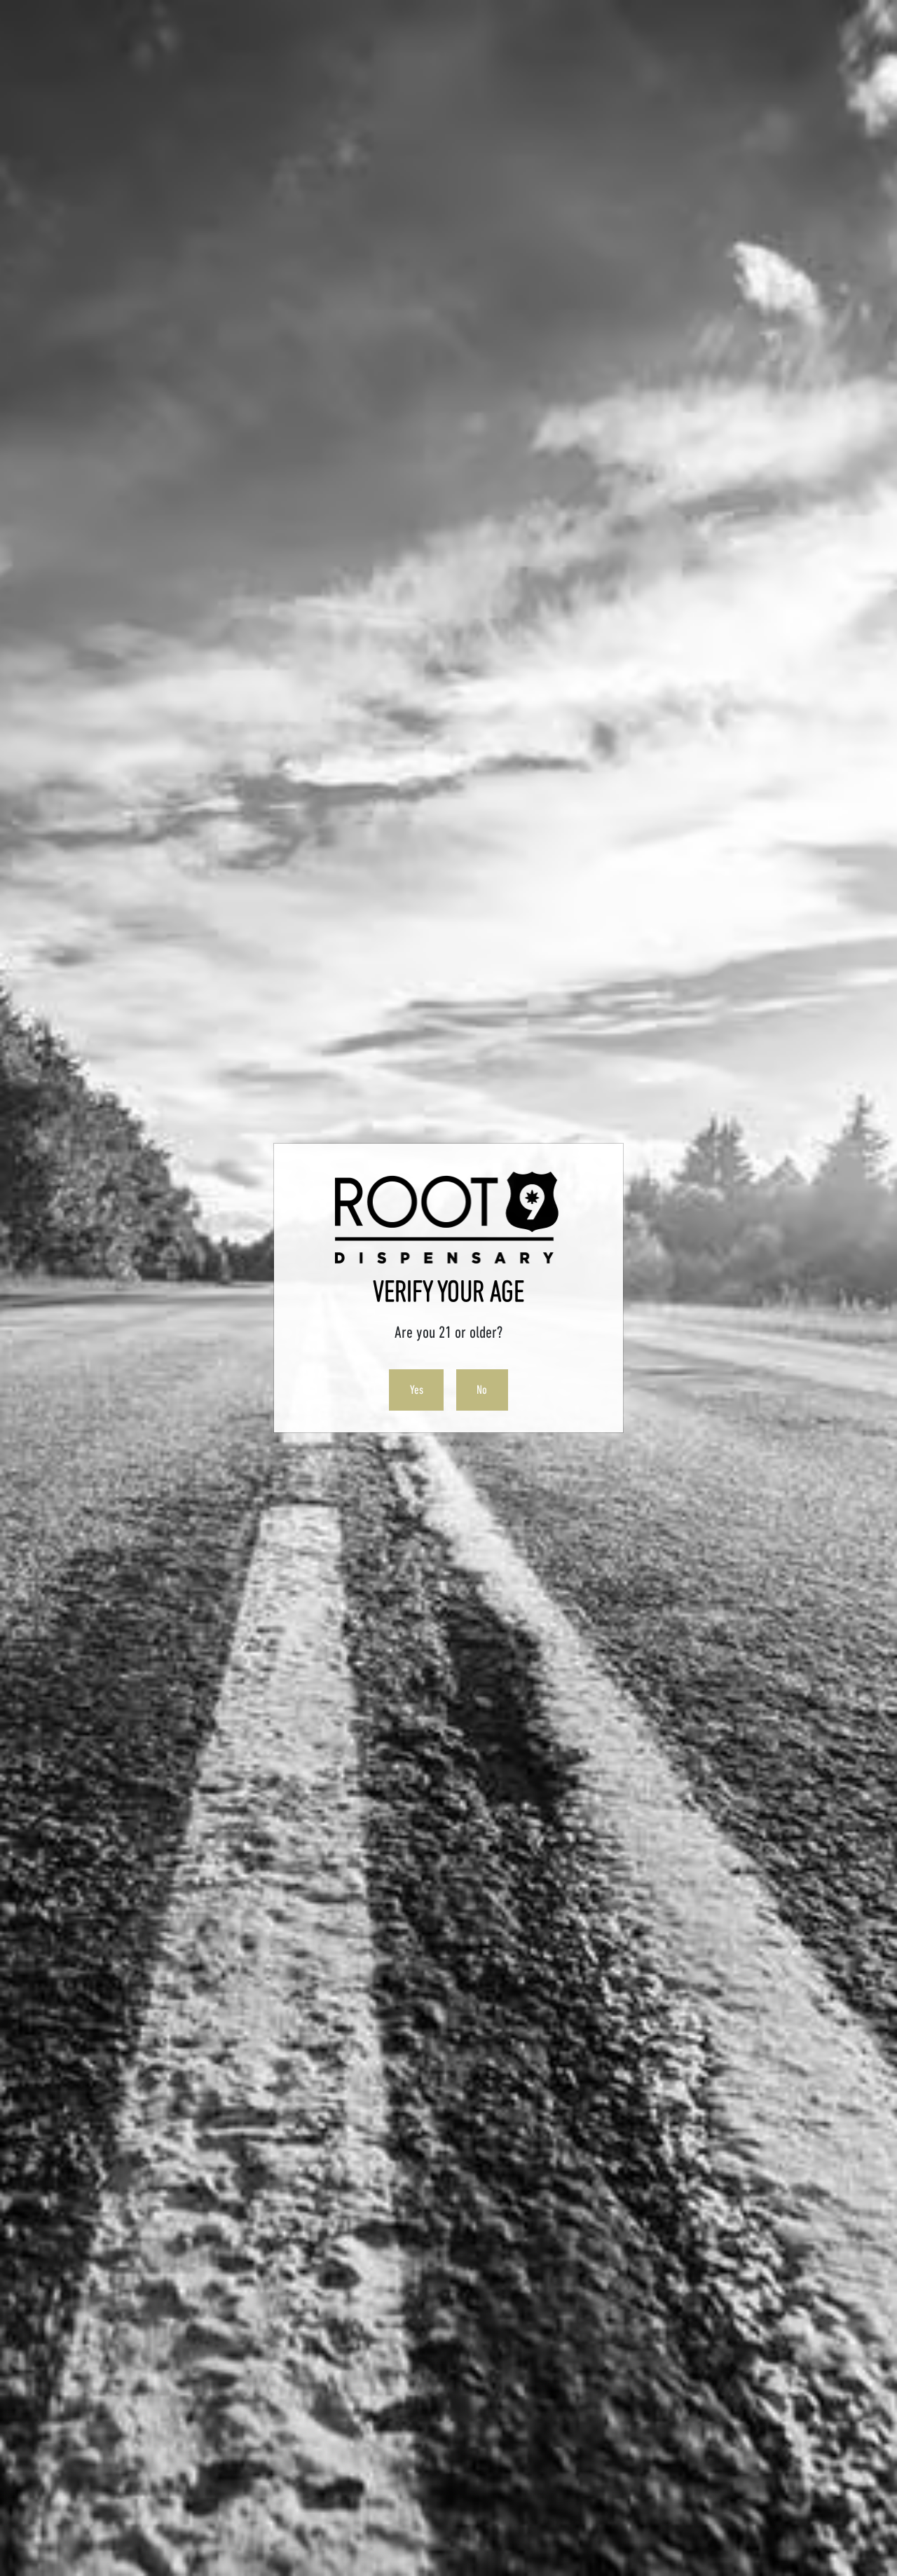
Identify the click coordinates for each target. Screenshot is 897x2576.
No (482, 1390)
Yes (417, 1390)
